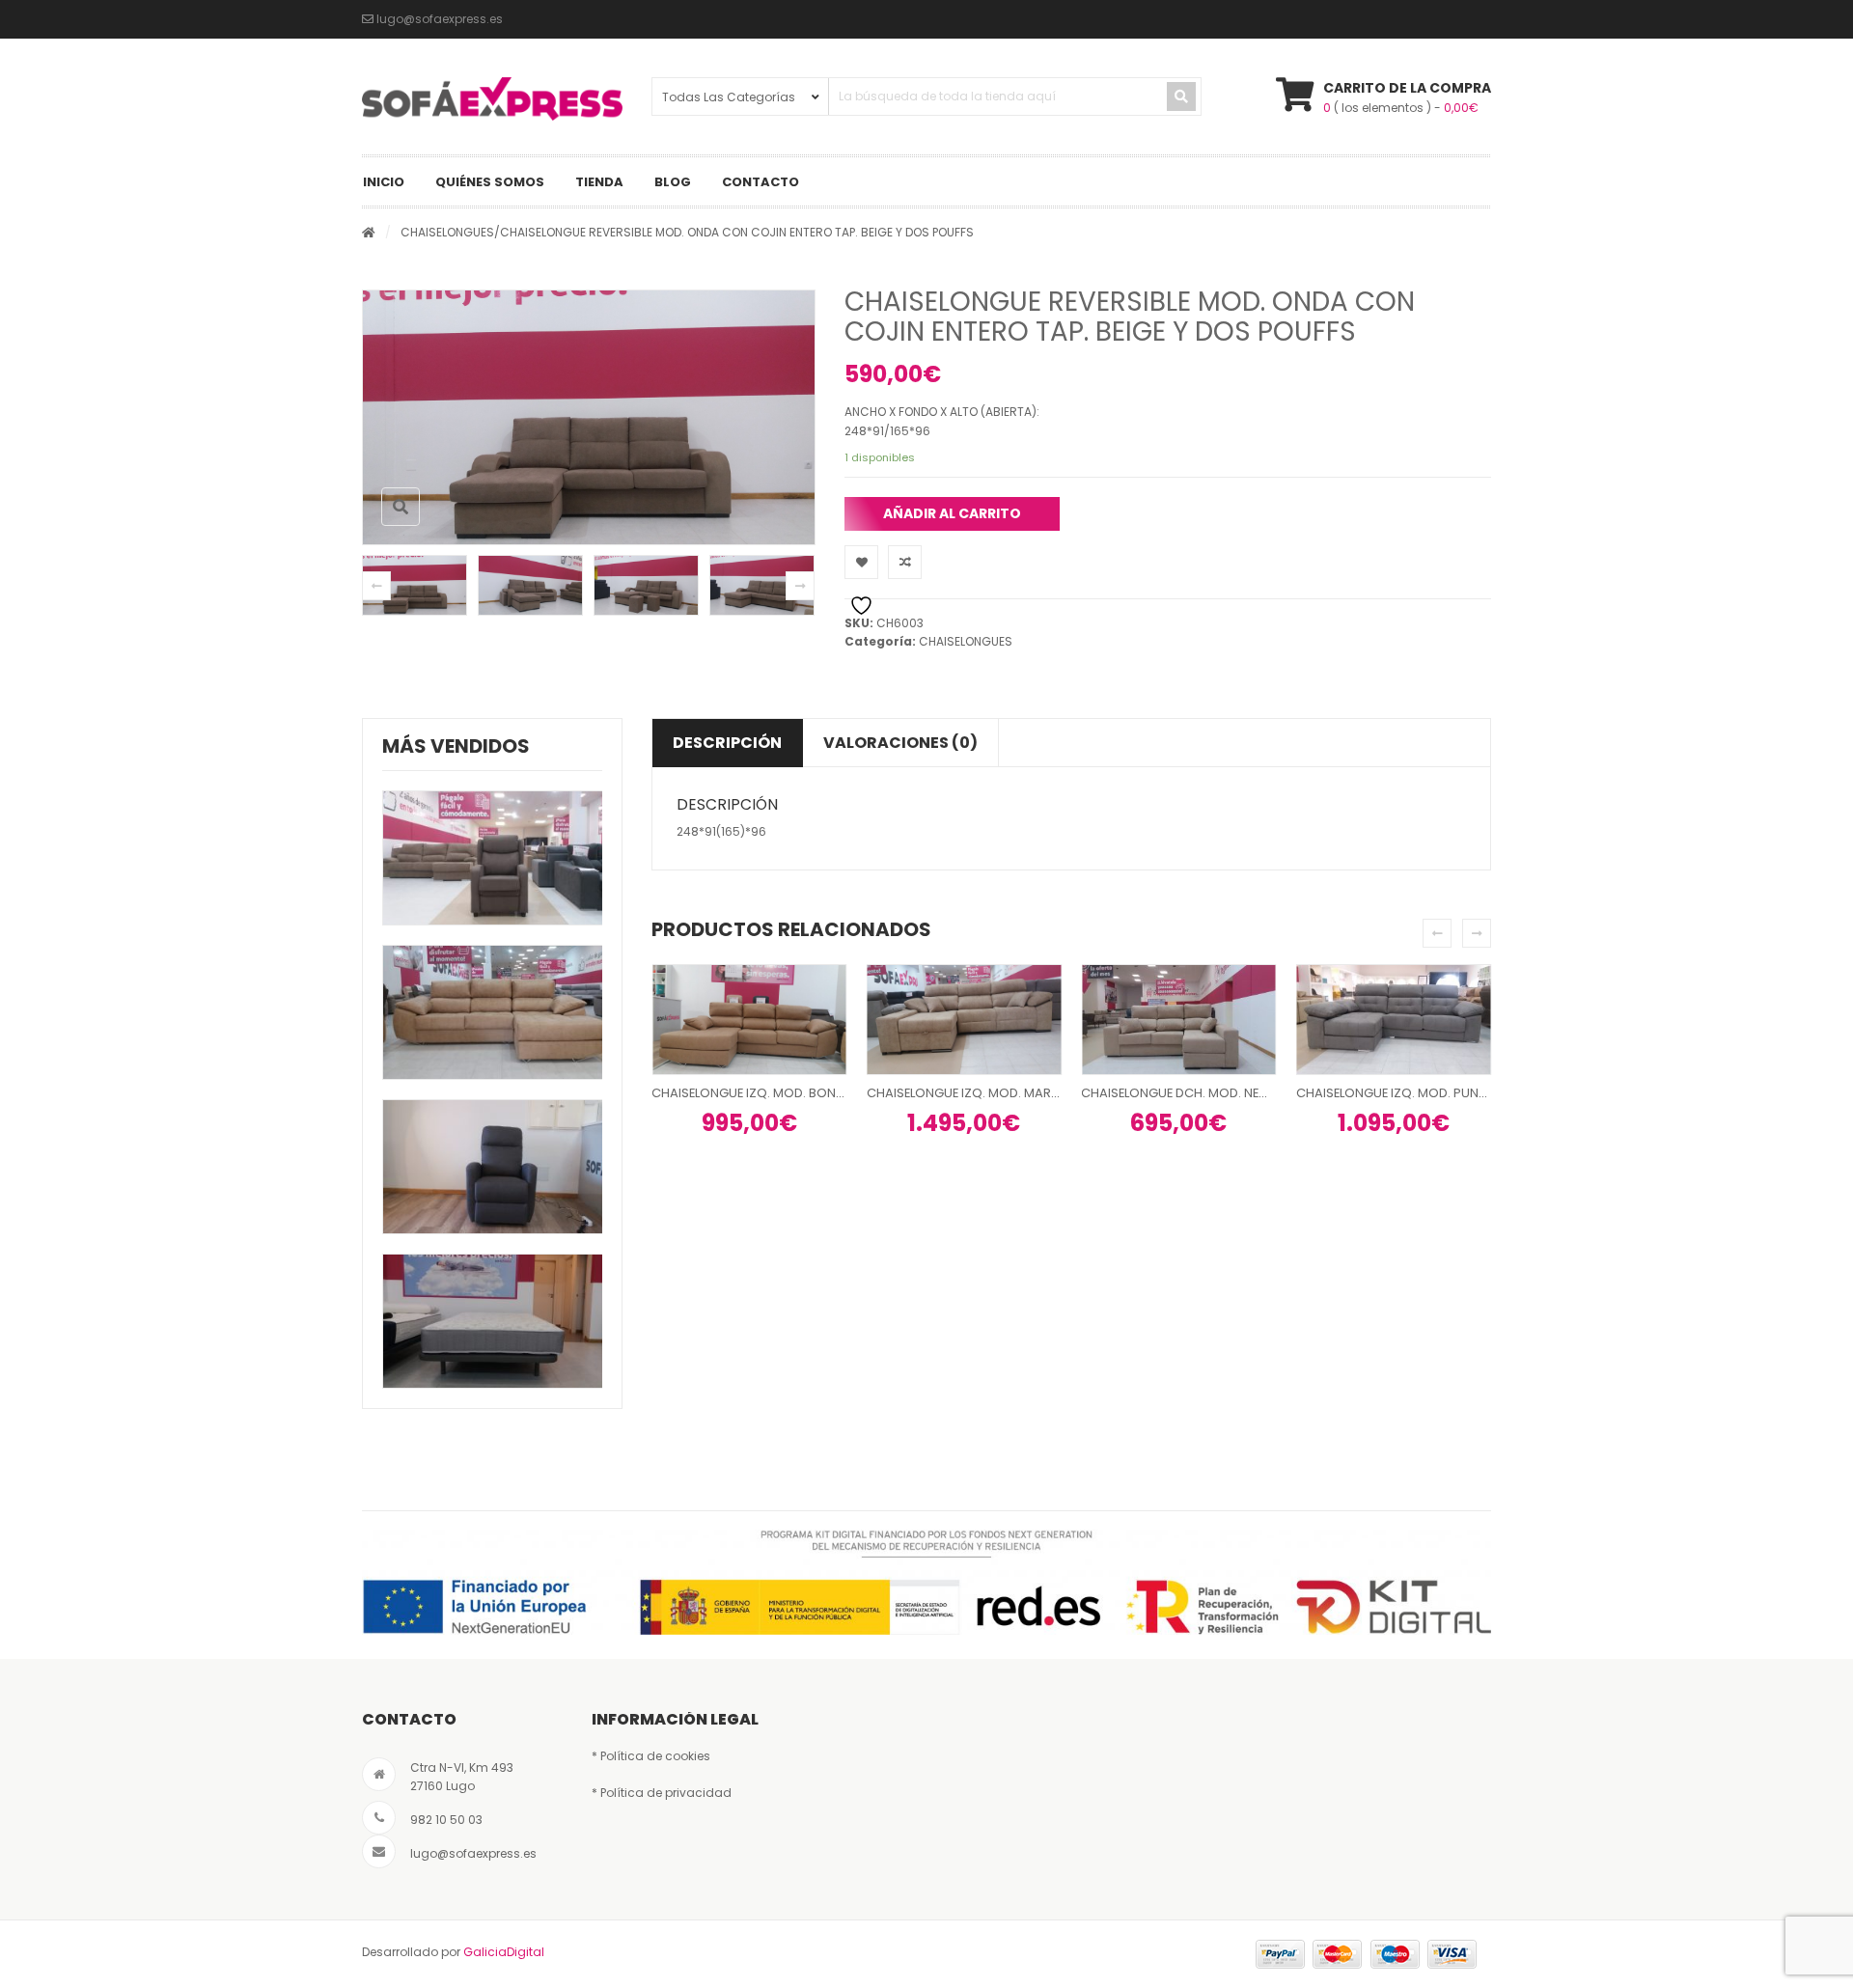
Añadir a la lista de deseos (861, 562)
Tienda (599, 182)
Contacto (761, 182)
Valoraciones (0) (900, 743)
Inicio (384, 182)
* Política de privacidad (662, 1793)
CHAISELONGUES (447, 232)
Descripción (727, 743)
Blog (673, 182)
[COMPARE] (905, 562)
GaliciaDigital (504, 1952)
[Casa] (369, 232)
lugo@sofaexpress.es (473, 1853)
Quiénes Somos (490, 182)
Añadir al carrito (952, 513)
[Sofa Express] (492, 99)
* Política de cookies (651, 1756)
